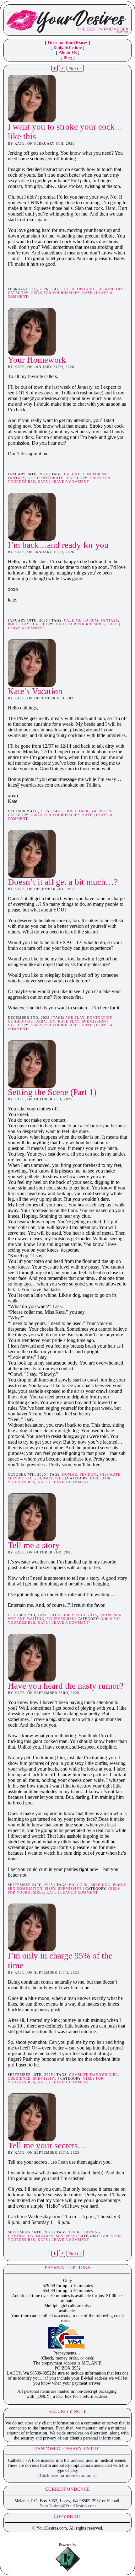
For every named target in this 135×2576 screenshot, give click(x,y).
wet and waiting (26, 1619)
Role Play (19, 624)
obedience (19, 2078)
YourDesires (60, 1619)
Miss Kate (110, 1474)
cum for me (95, 474)
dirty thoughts (80, 1615)
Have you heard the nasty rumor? (66, 1686)
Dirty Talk (77, 811)
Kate (87, 293)
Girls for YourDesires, (57, 293)
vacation (101, 811)
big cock (78, 1885)
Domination (100, 1018)
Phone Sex (111, 1615)
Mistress (65, 2236)
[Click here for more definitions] (67, 2475)
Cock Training (80, 289)
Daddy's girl (104, 2075)
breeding (100, 1885)
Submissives (51, 1478)
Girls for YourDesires (67, 43)
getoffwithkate (46, 478)
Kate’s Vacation (35, 691)
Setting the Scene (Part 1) (52, 1092)
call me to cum (81, 620)
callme (72, 474)
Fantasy (16, 478)
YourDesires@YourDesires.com (68, 2506)
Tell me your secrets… (47, 2146)
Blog (68, 58)
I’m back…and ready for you (58, 545)
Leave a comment (70, 482)
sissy (50, 1889)
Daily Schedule (67, 48)
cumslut (78, 2075)
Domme (70, 1474)
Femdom (88, 1474)
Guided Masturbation (32, 1021)
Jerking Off (111, 289)
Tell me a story (34, 1545)
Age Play (75, 1018)
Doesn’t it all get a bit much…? (63, 882)
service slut (22, 1478)
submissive (70, 1889)
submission (94, 1021)
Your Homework (37, 360)
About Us (68, 53)
